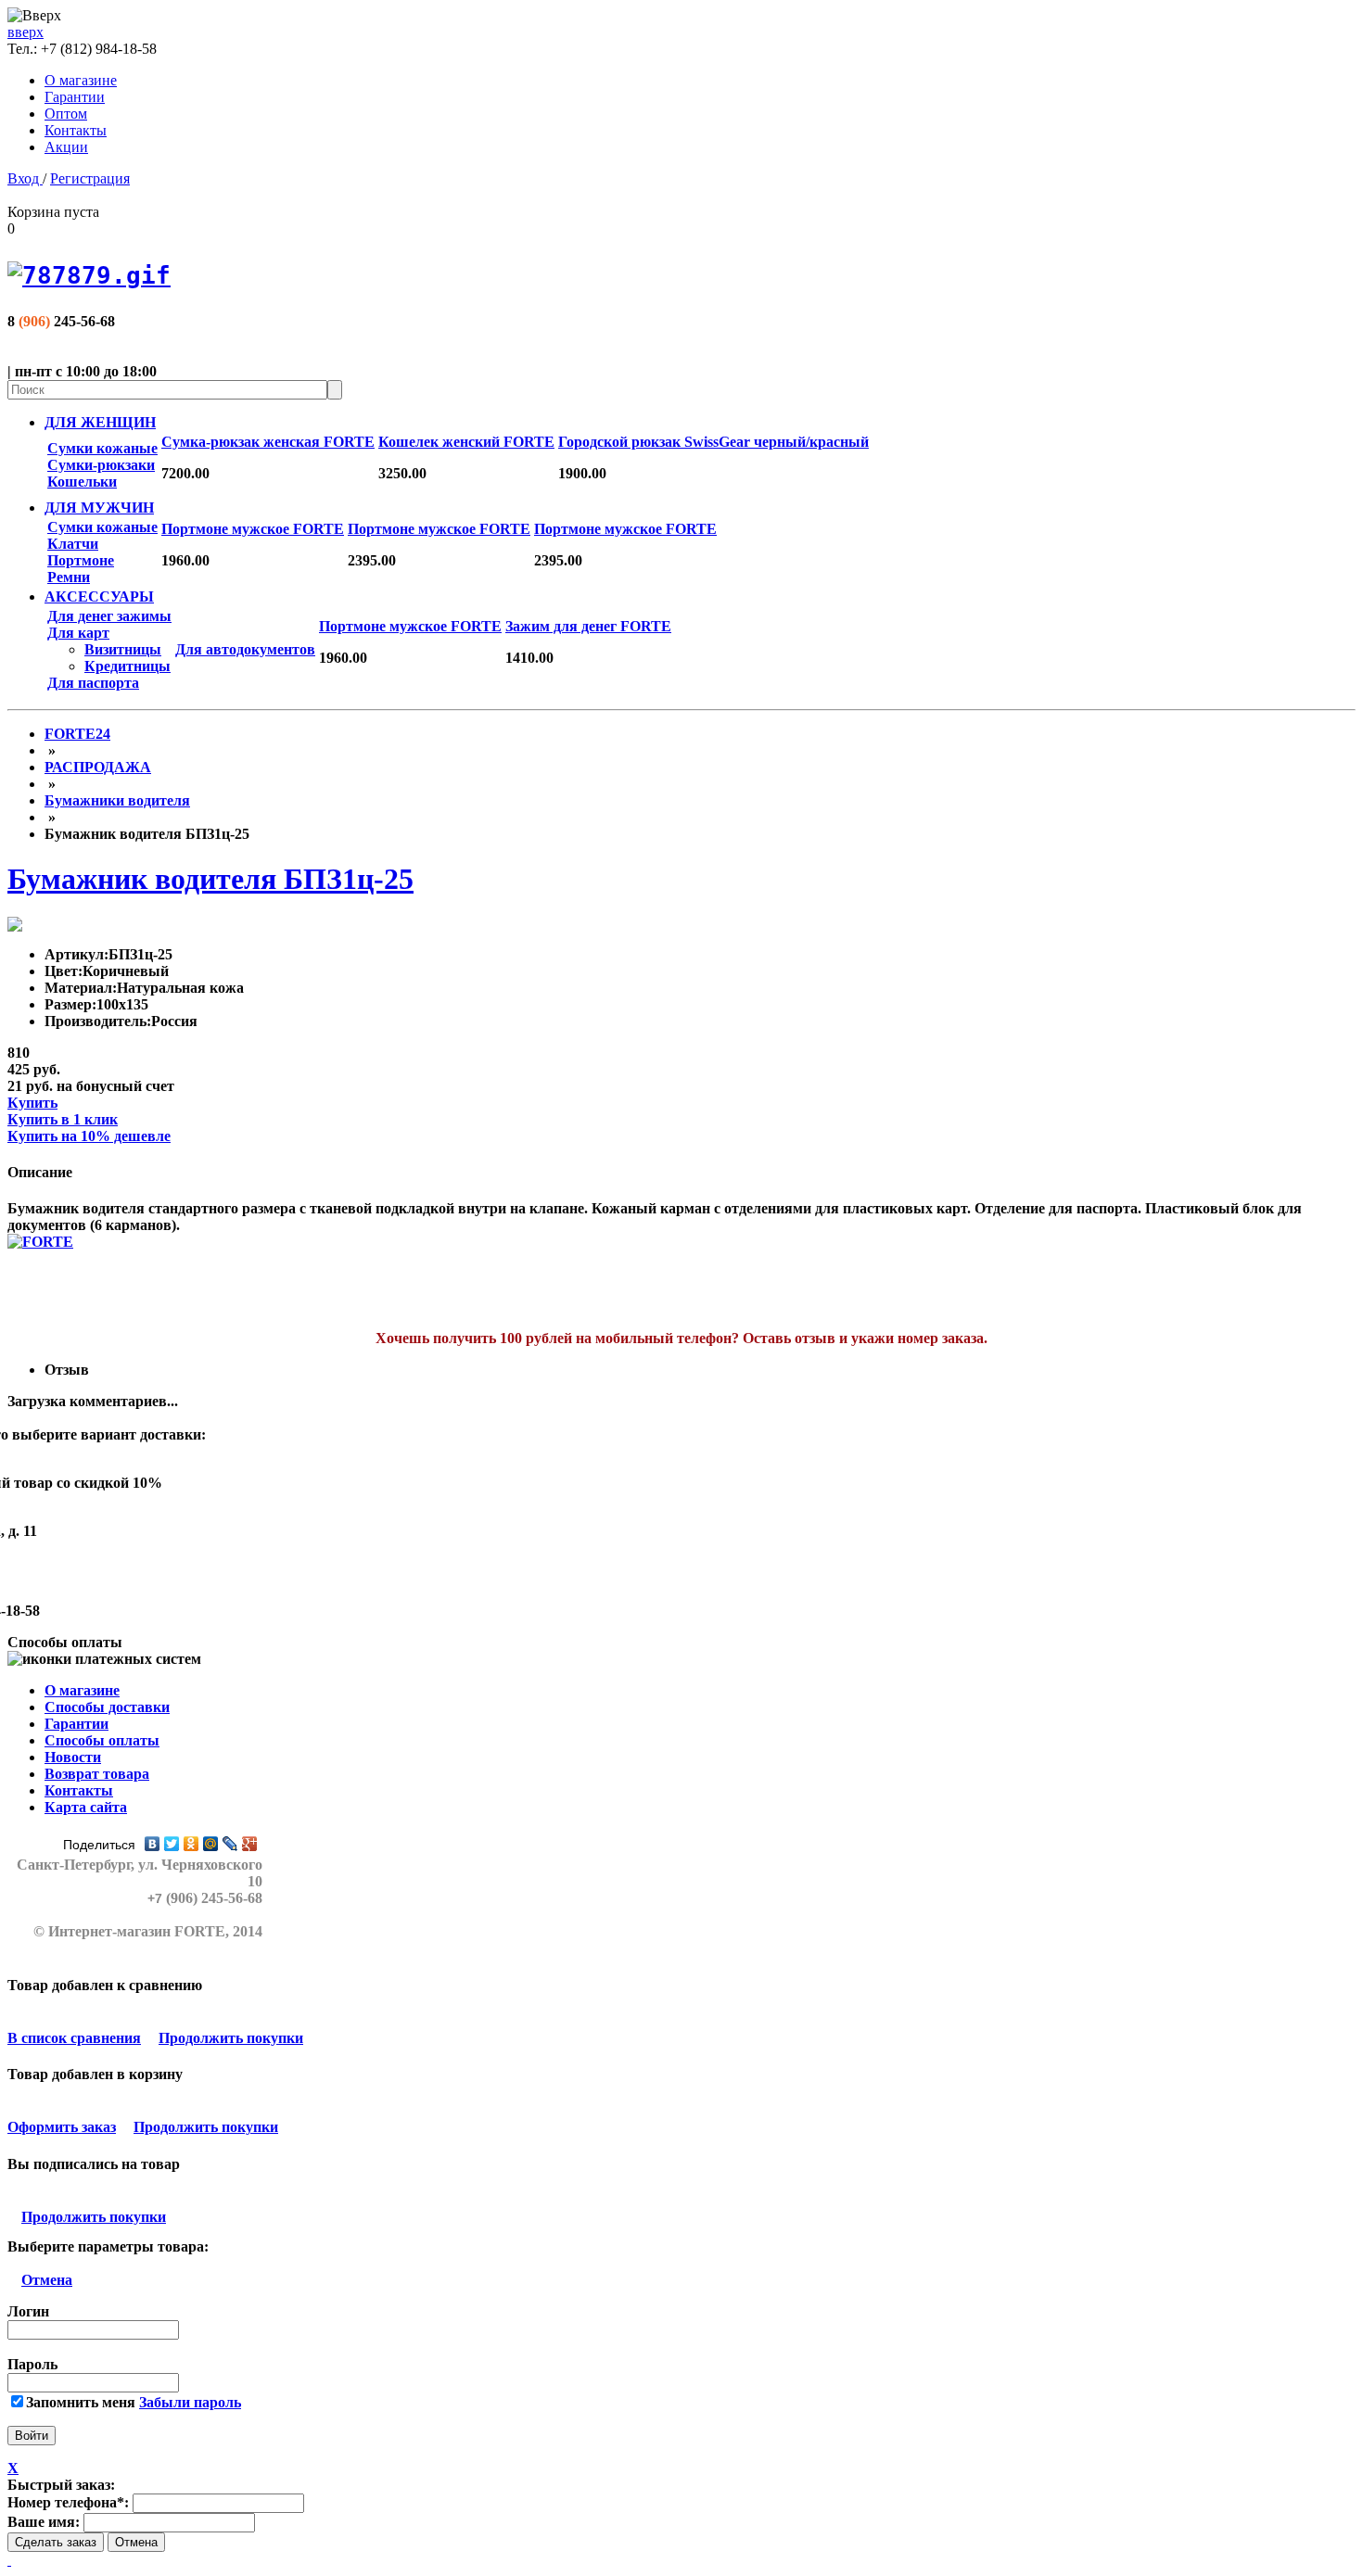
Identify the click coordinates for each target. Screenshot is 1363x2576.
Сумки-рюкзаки (101, 465)
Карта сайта (86, 1807)
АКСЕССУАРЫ (99, 596)
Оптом (66, 114)
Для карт (78, 633)
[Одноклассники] (191, 1844)
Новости (73, 1757)
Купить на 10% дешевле (89, 1136)
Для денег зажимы (109, 616)
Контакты (76, 130)
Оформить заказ (62, 2127)
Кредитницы (127, 666)
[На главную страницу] (681, 275)
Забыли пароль (190, 2402)
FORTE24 (77, 734)
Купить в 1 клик (63, 1119)
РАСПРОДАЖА (98, 767)
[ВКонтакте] (153, 1844)
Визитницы (123, 649)
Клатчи (73, 544)
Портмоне (81, 560)
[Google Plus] (250, 1844)
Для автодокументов (245, 649)
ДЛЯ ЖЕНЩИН (100, 422)
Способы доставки (107, 1707)
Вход (25, 178)
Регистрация (90, 178)
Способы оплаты (102, 1740)
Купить (32, 1103)
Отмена (47, 2280)
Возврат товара (97, 1774)
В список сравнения (74, 2038)
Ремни (69, 577)
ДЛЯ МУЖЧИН (99, 508)
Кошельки (82, 482)
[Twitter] (172, 1844)
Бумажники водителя (117, 800)
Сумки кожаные (102, 448)
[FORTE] (40, 1242)
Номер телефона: (68, 2502)
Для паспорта (93, 683)
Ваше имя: (44, 2522)
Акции (66, 147)
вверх (25, 32)
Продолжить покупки (231, 2038)
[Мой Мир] (211, 1844)
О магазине (81, 80)
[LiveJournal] (230, 1844)
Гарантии (75, 97)
